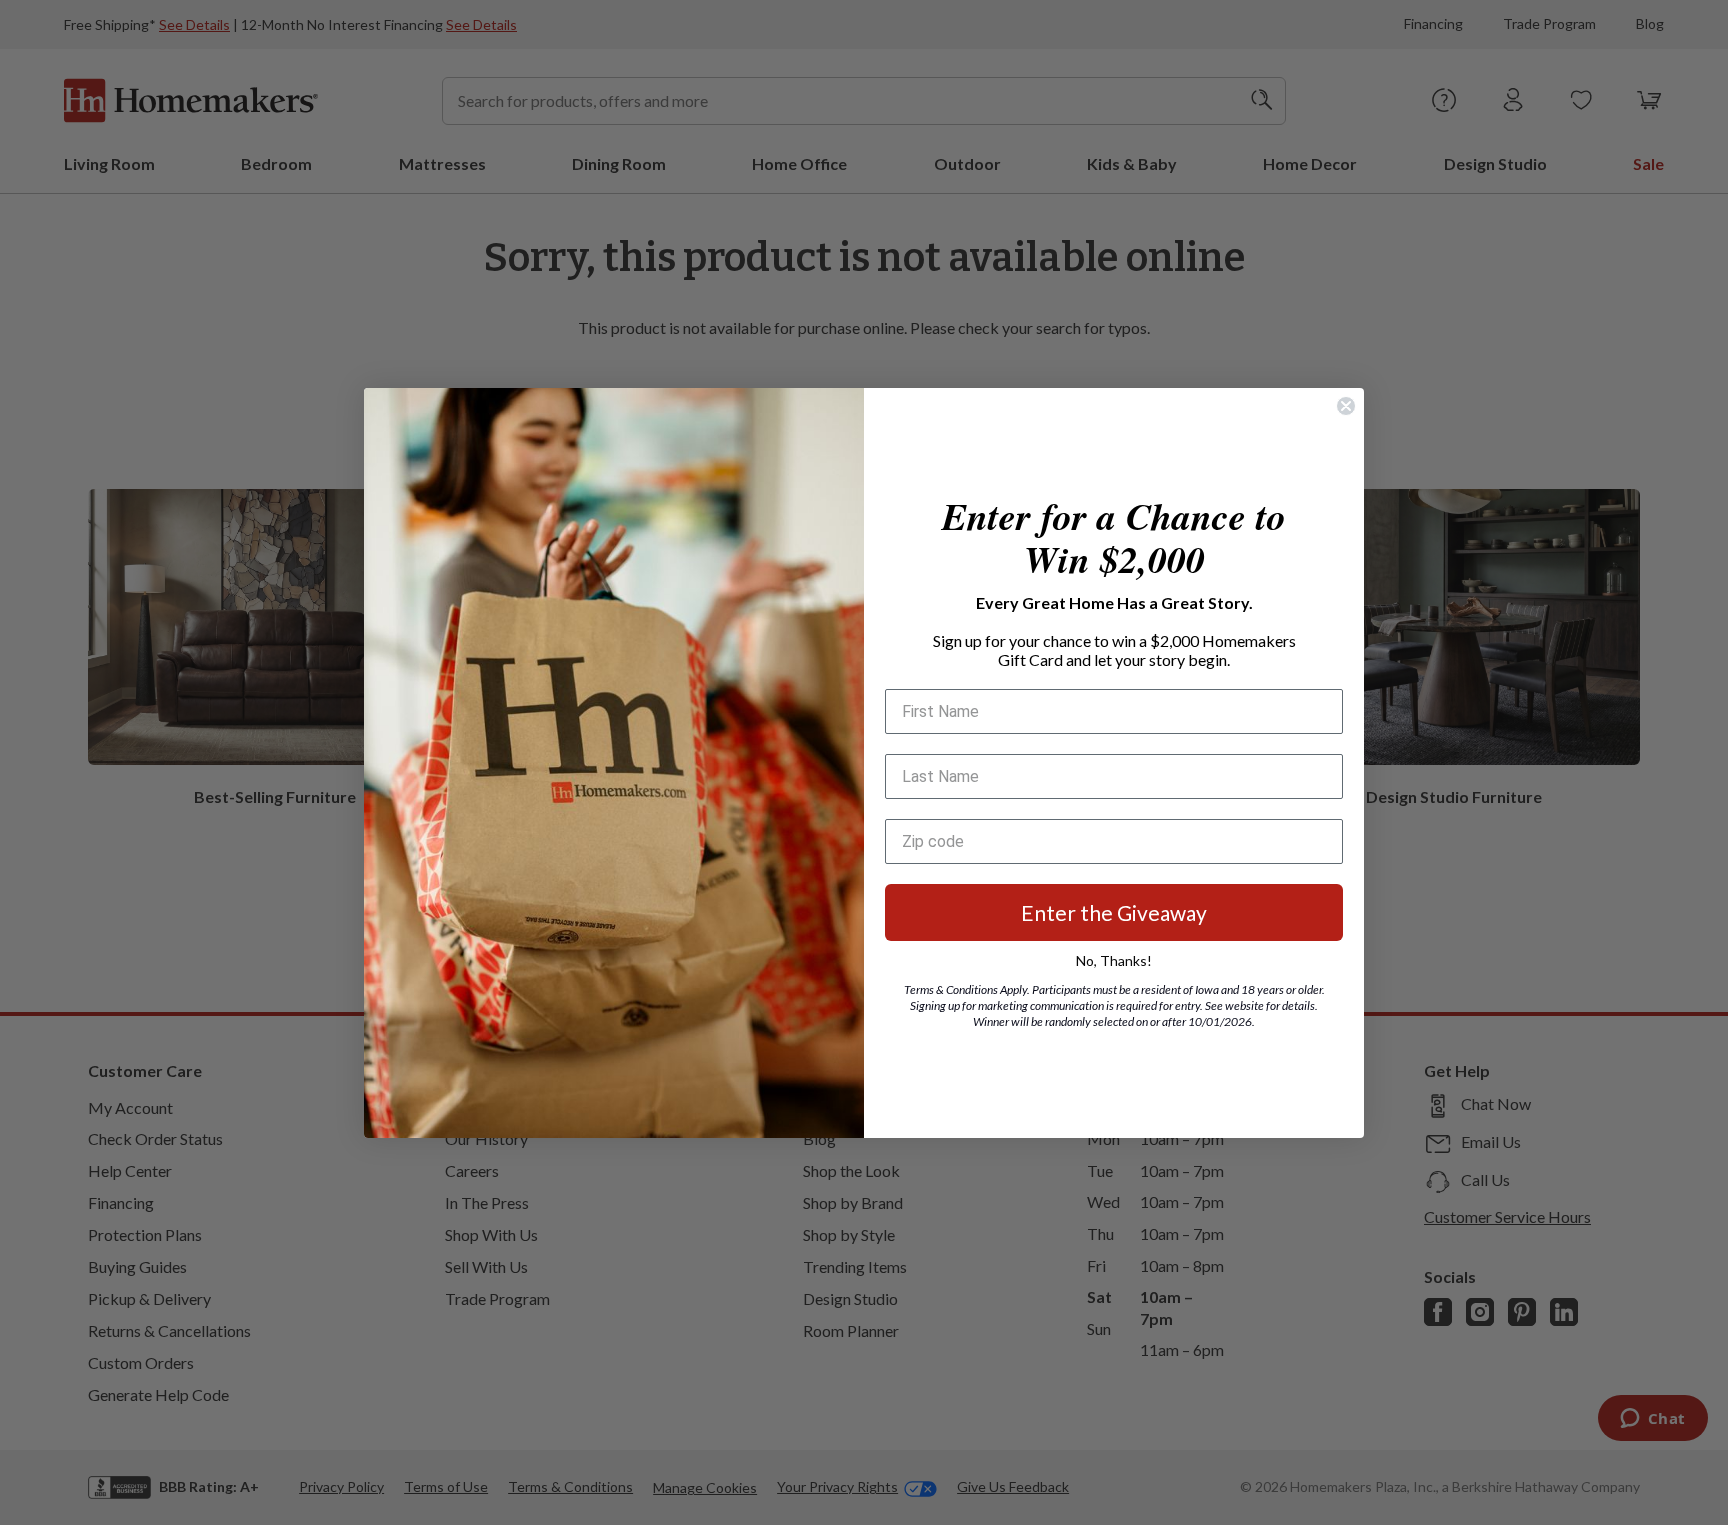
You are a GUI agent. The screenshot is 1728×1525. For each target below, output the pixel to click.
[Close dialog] (1346, 406)
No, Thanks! (1114, 960)
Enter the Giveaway (1114, 912)
